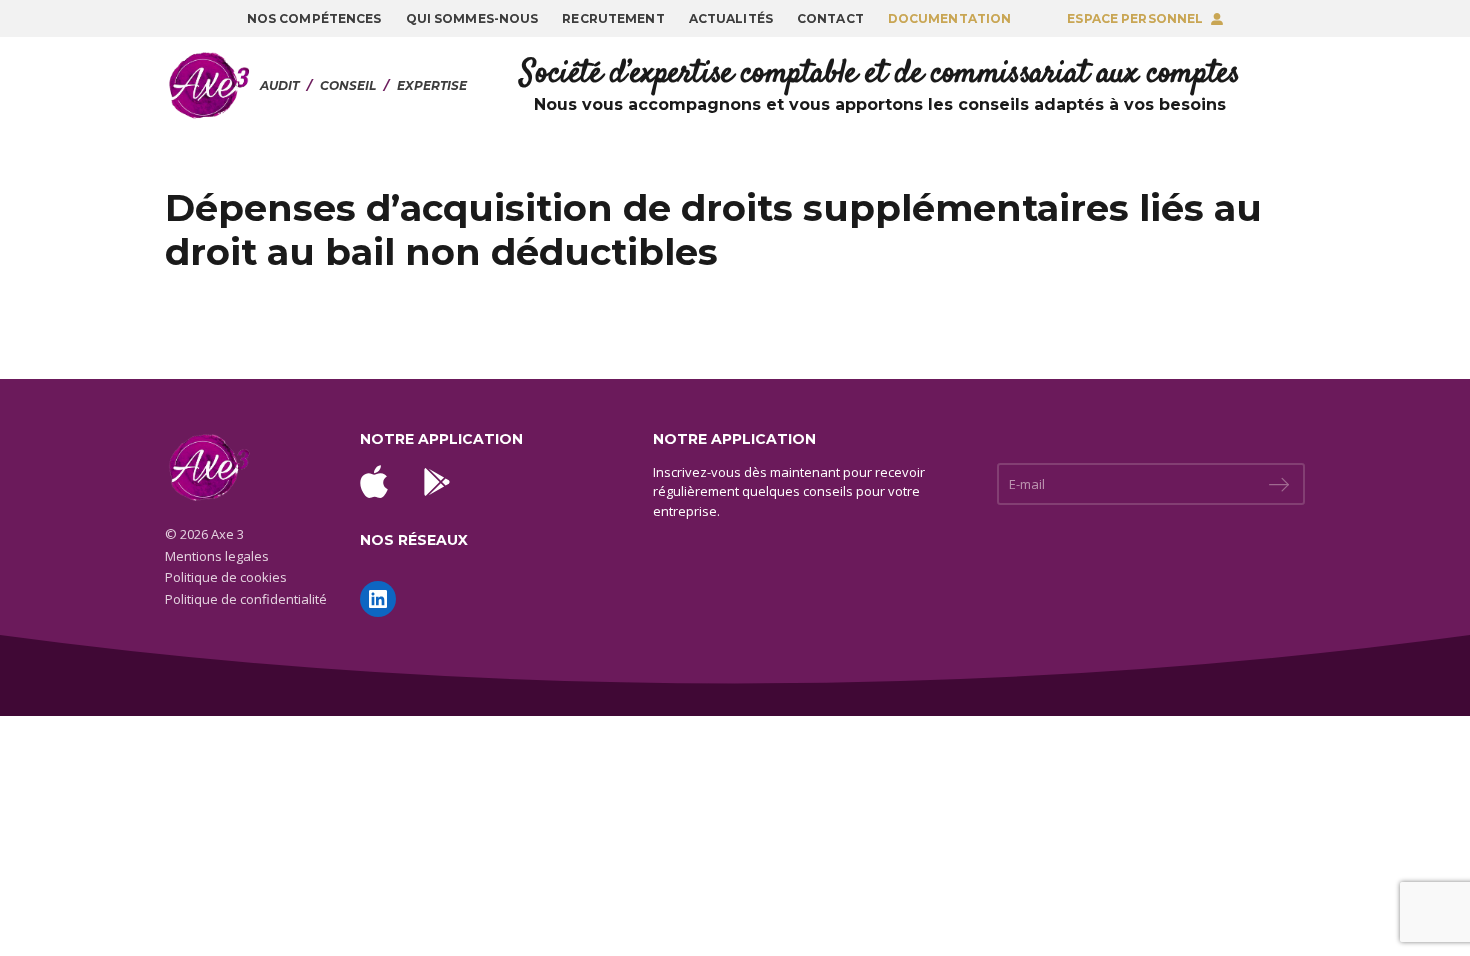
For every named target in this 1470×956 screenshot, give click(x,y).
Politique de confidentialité (246, 599)
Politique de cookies (226, 577)
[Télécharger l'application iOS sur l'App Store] (374, 481)
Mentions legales (217, 556)
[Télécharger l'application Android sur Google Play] (437, 482)
